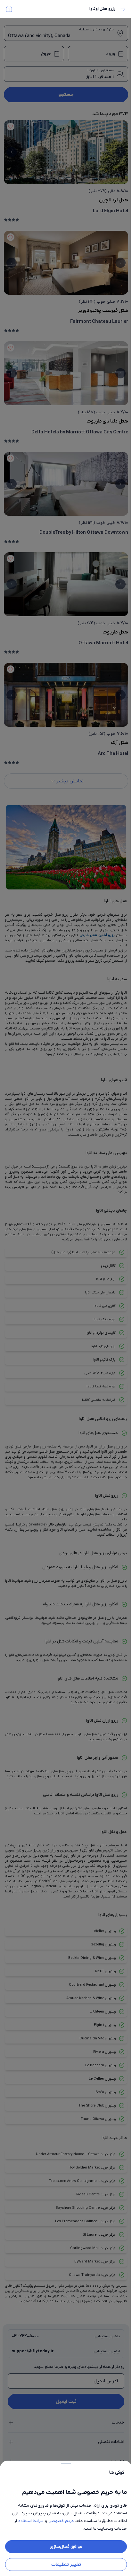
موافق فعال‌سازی (66, 2547)
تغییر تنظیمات (66, 2564)
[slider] (66, 2462)
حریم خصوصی (61, 2521)
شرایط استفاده (31, 2521)
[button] (66, 1288)
